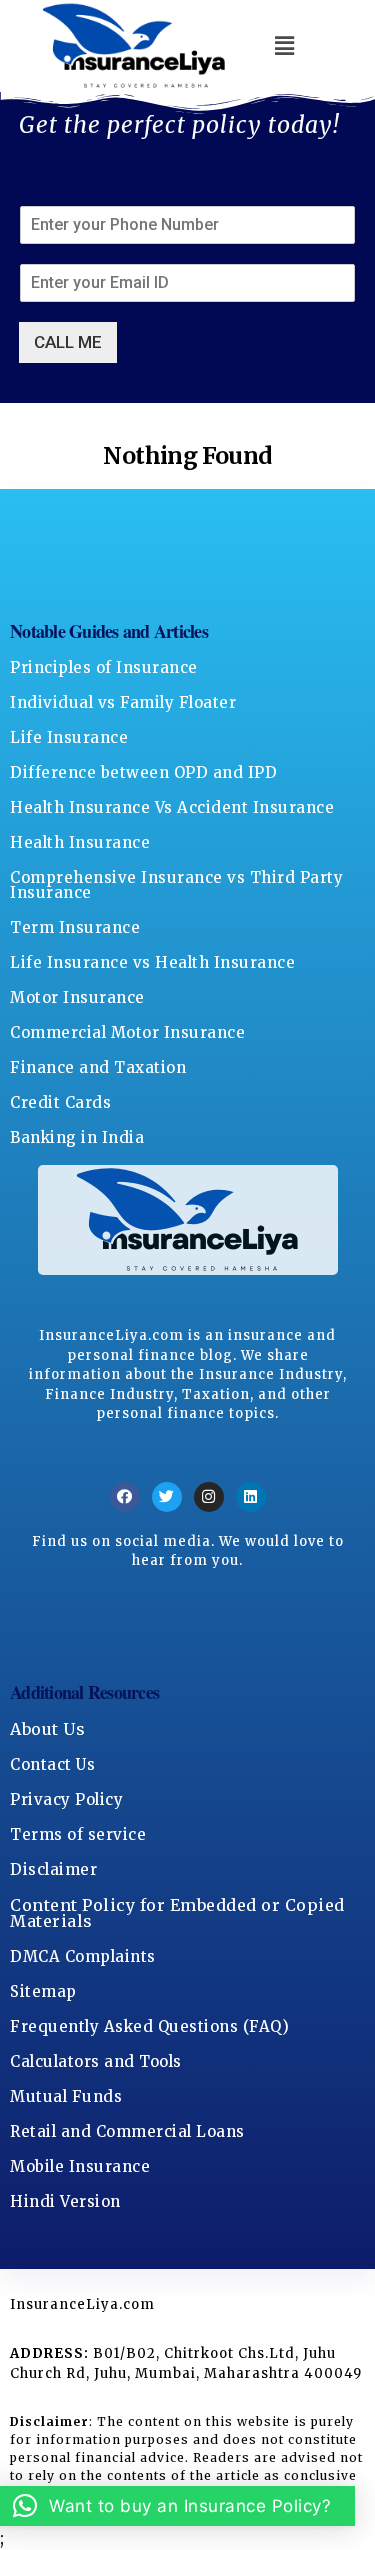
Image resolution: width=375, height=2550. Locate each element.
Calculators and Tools (96, 2061)
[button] (284, 46)
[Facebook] (125, 1497)
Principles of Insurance (104, 667)
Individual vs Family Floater (123, 702)
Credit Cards (60, 1102)
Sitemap (43, 1991)
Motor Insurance (77, 997)
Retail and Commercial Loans (127, 2131)
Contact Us (52, 1764)
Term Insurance (75, 927)
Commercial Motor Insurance (127, 1032)
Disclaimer (53, 1869)
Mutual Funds (66, 2096)
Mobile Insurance (80, 2166)
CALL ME (68, 342)
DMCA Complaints (83, 1956)
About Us (47, 1729)
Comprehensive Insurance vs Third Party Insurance (176, 885)
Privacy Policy (66, 1799)
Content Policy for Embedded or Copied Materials (177, 1913)
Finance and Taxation (98, 1067)
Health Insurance (80, 842)
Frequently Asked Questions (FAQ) (149, 2026)
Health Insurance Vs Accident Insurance (172, 807)
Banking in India (77, 1137)
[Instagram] (209, 1497)
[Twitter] (167, 1497)
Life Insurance (69, 737)
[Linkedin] (251, 1497)
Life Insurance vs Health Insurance (152, 962)
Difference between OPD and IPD (143, 772)
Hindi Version (65, 2201)
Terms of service (78, 1834)
